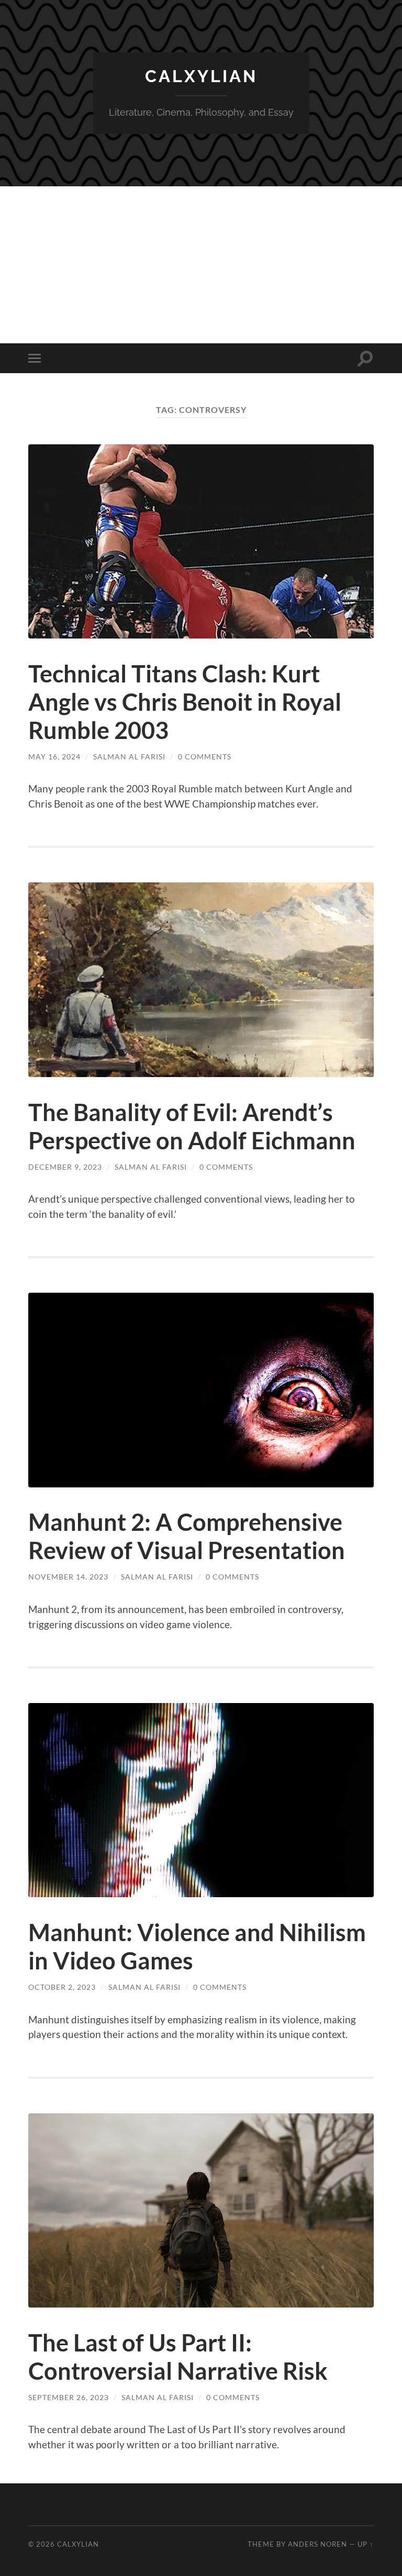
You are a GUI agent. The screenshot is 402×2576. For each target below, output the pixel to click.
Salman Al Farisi (129, 757)
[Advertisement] (201, 265)
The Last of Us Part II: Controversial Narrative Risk (178, 2357)
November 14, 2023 (68, 1577)
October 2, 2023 (62, 1987)
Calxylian (201, 76)
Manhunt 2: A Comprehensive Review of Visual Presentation (187, 1536)
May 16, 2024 (54, 757)
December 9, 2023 (65, 1167)
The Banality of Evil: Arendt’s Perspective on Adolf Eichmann (192, 1126)
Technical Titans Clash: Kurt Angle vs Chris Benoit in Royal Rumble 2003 (185, 702)
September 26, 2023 (69, 2397)
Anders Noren (317, 2544)
